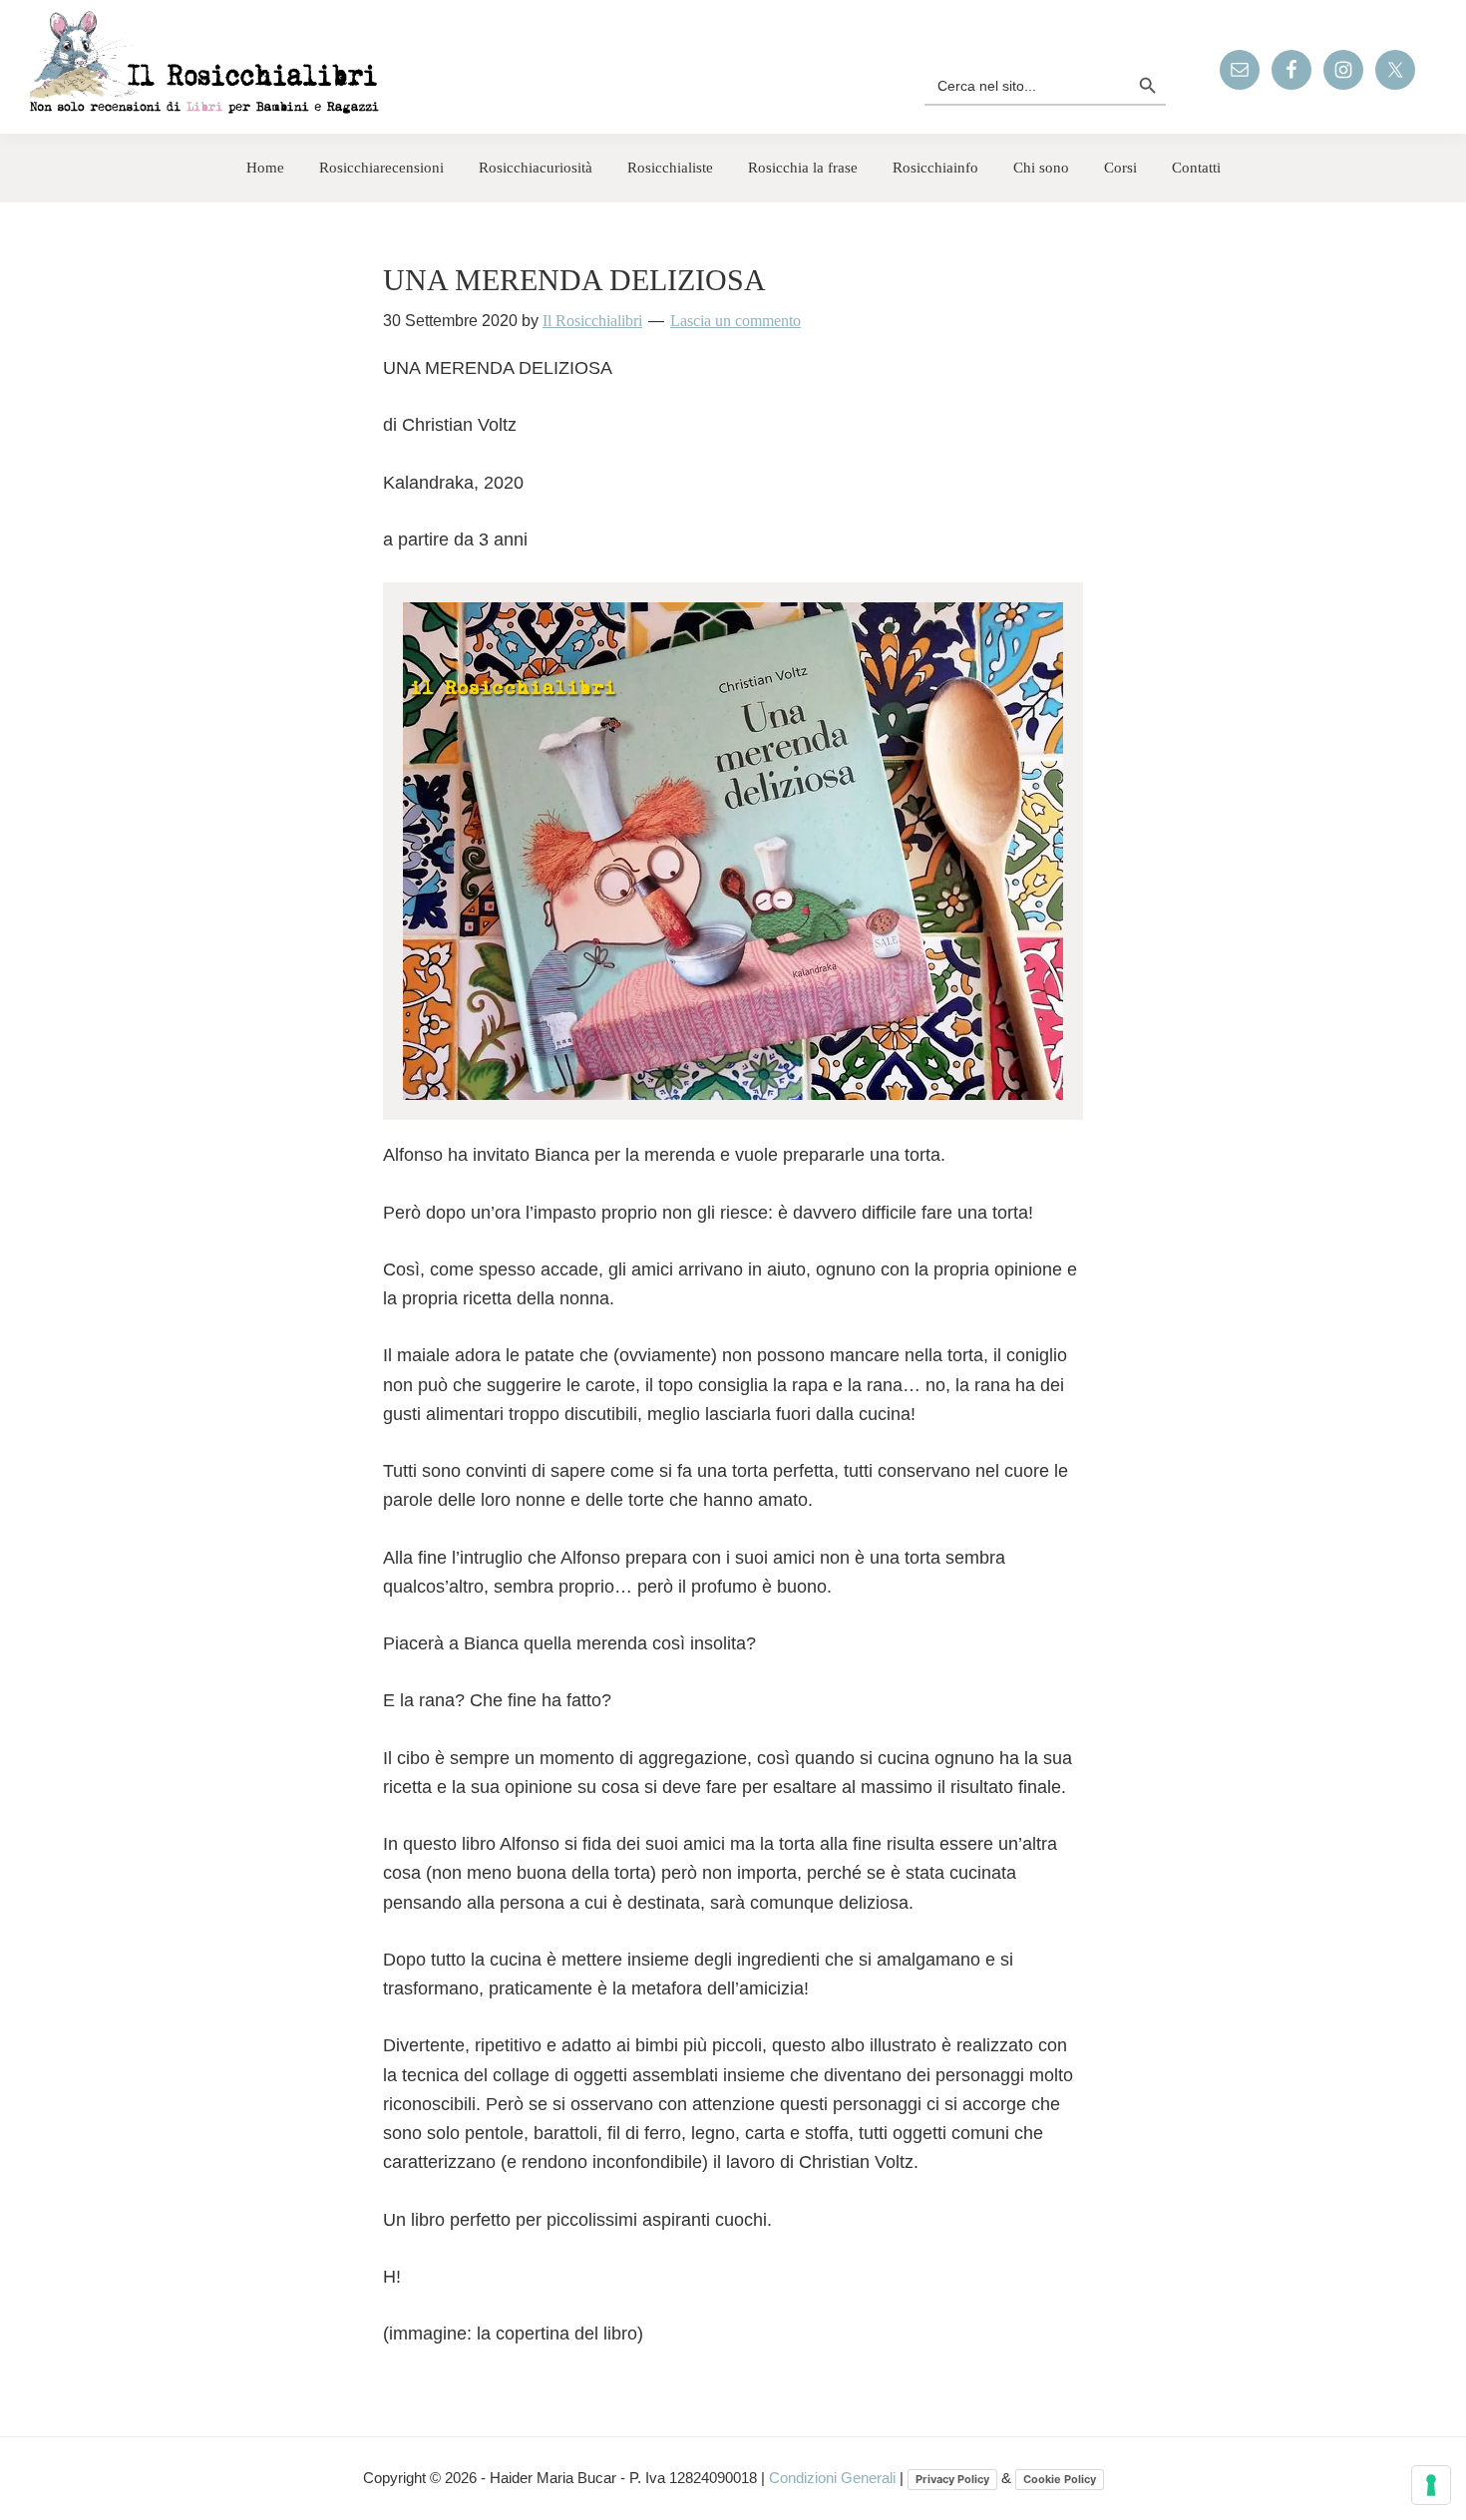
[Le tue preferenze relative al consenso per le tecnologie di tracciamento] (1431, 2485)
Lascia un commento (735, 321)
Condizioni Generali (834, 2478)
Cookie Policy (1060, 2479)
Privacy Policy (952, 2479)
